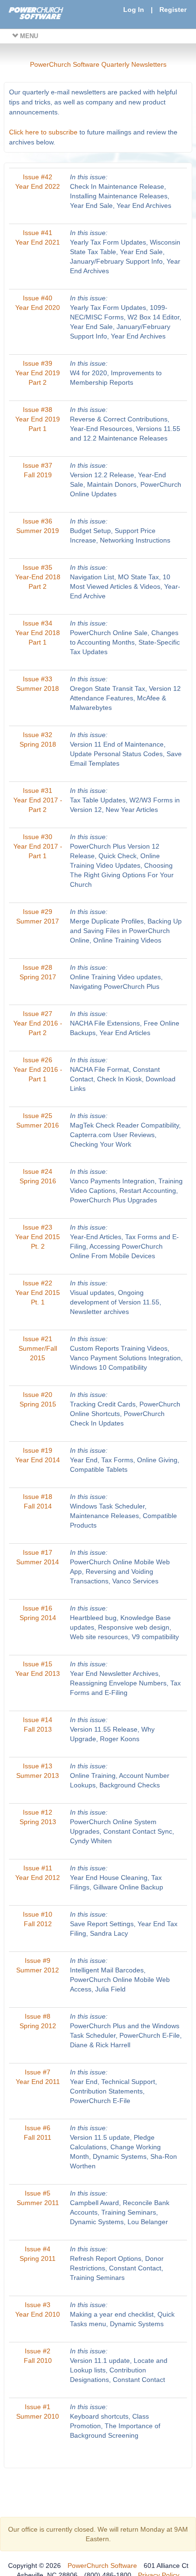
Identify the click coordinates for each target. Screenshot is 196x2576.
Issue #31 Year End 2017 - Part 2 (38, 800)
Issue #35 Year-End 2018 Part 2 (38, 577)
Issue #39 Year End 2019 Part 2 (38, 373)
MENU (28, 36)
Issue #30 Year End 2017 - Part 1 (38, 846)
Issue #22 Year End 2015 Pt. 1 (38, 1293)
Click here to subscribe (43, 132)
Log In (134, 10)
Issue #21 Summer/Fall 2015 (38, 1348)
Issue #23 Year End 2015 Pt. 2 (38, 1237)
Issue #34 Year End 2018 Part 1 (38, 633)
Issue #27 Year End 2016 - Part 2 (38, 1023)
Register (173, 10)
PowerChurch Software (102, 2566)
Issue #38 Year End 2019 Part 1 (38, 419)
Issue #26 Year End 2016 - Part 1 (38, 1069)
